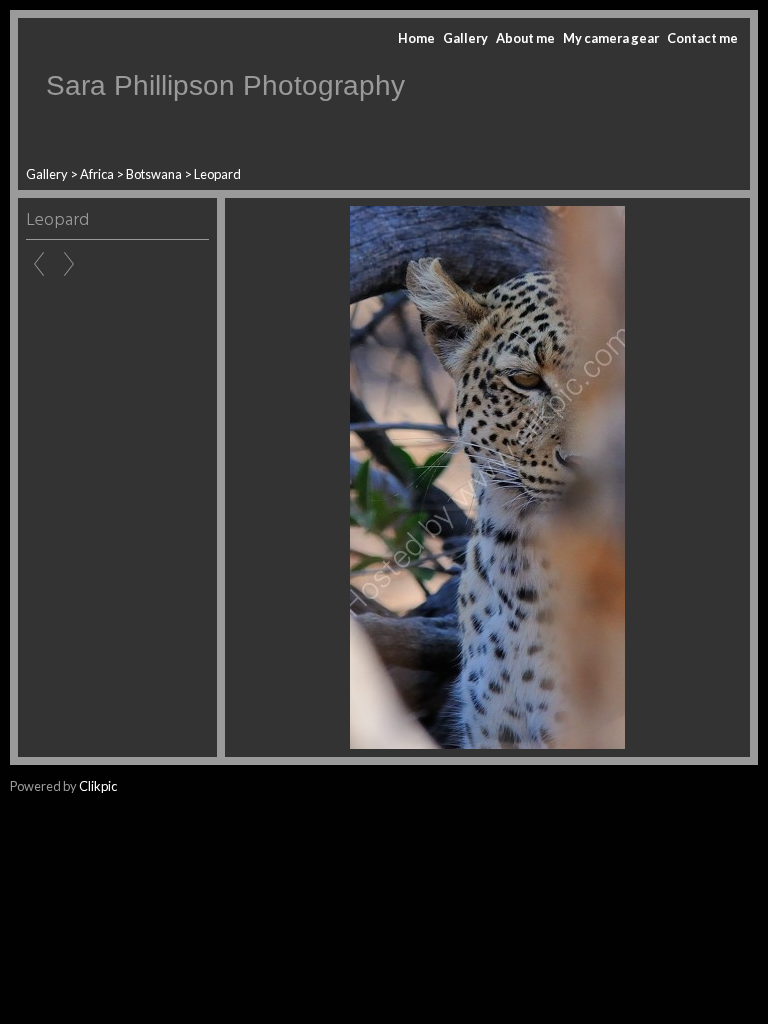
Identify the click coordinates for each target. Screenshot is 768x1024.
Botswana (154, 174)
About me (525, 38)
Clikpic (98, 786)
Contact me (702, 38)
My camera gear (611, 38)
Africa (97, 174)
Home (416, 38)
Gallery (465, 38)
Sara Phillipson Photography (225, 85)
